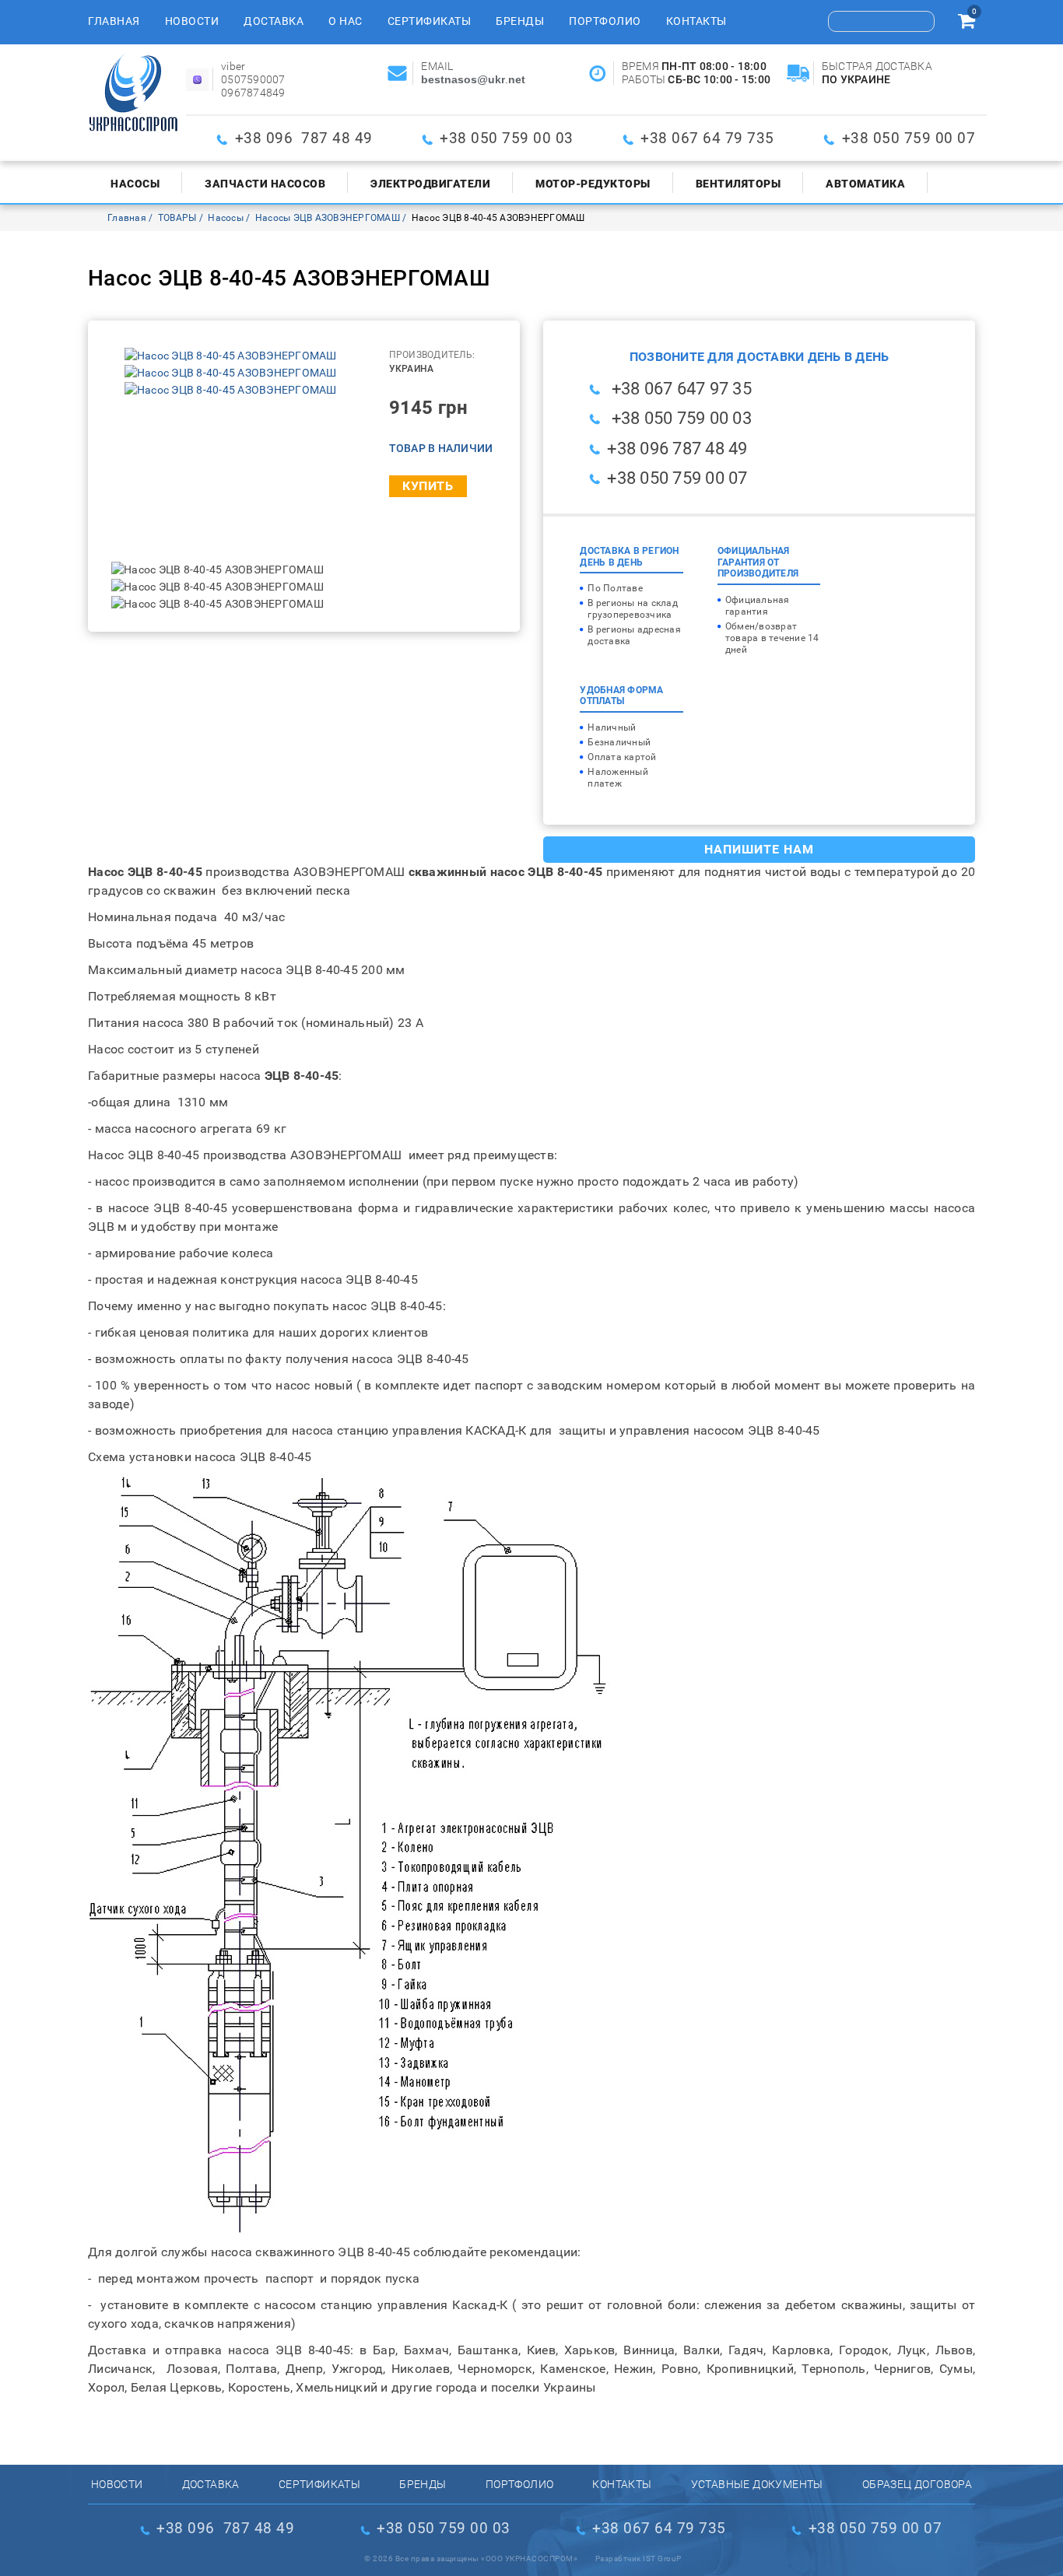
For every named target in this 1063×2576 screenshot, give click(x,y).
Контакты (696, 21)
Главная (114, 21)
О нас (346, 21)
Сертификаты (430, 21)
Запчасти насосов (265, 184)
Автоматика (865, 184)
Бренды (520, 21)
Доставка (274, 21)
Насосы (135, 184)
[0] (967, 23)
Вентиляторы (738, 184)
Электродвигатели (430, 184)
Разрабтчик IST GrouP (639, 2558)
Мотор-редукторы (593, 184)
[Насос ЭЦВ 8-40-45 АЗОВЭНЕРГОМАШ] (231, 356)
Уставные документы (757, 2484)
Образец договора (917, 2484)
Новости (192, 21)
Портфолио (605, 21)
